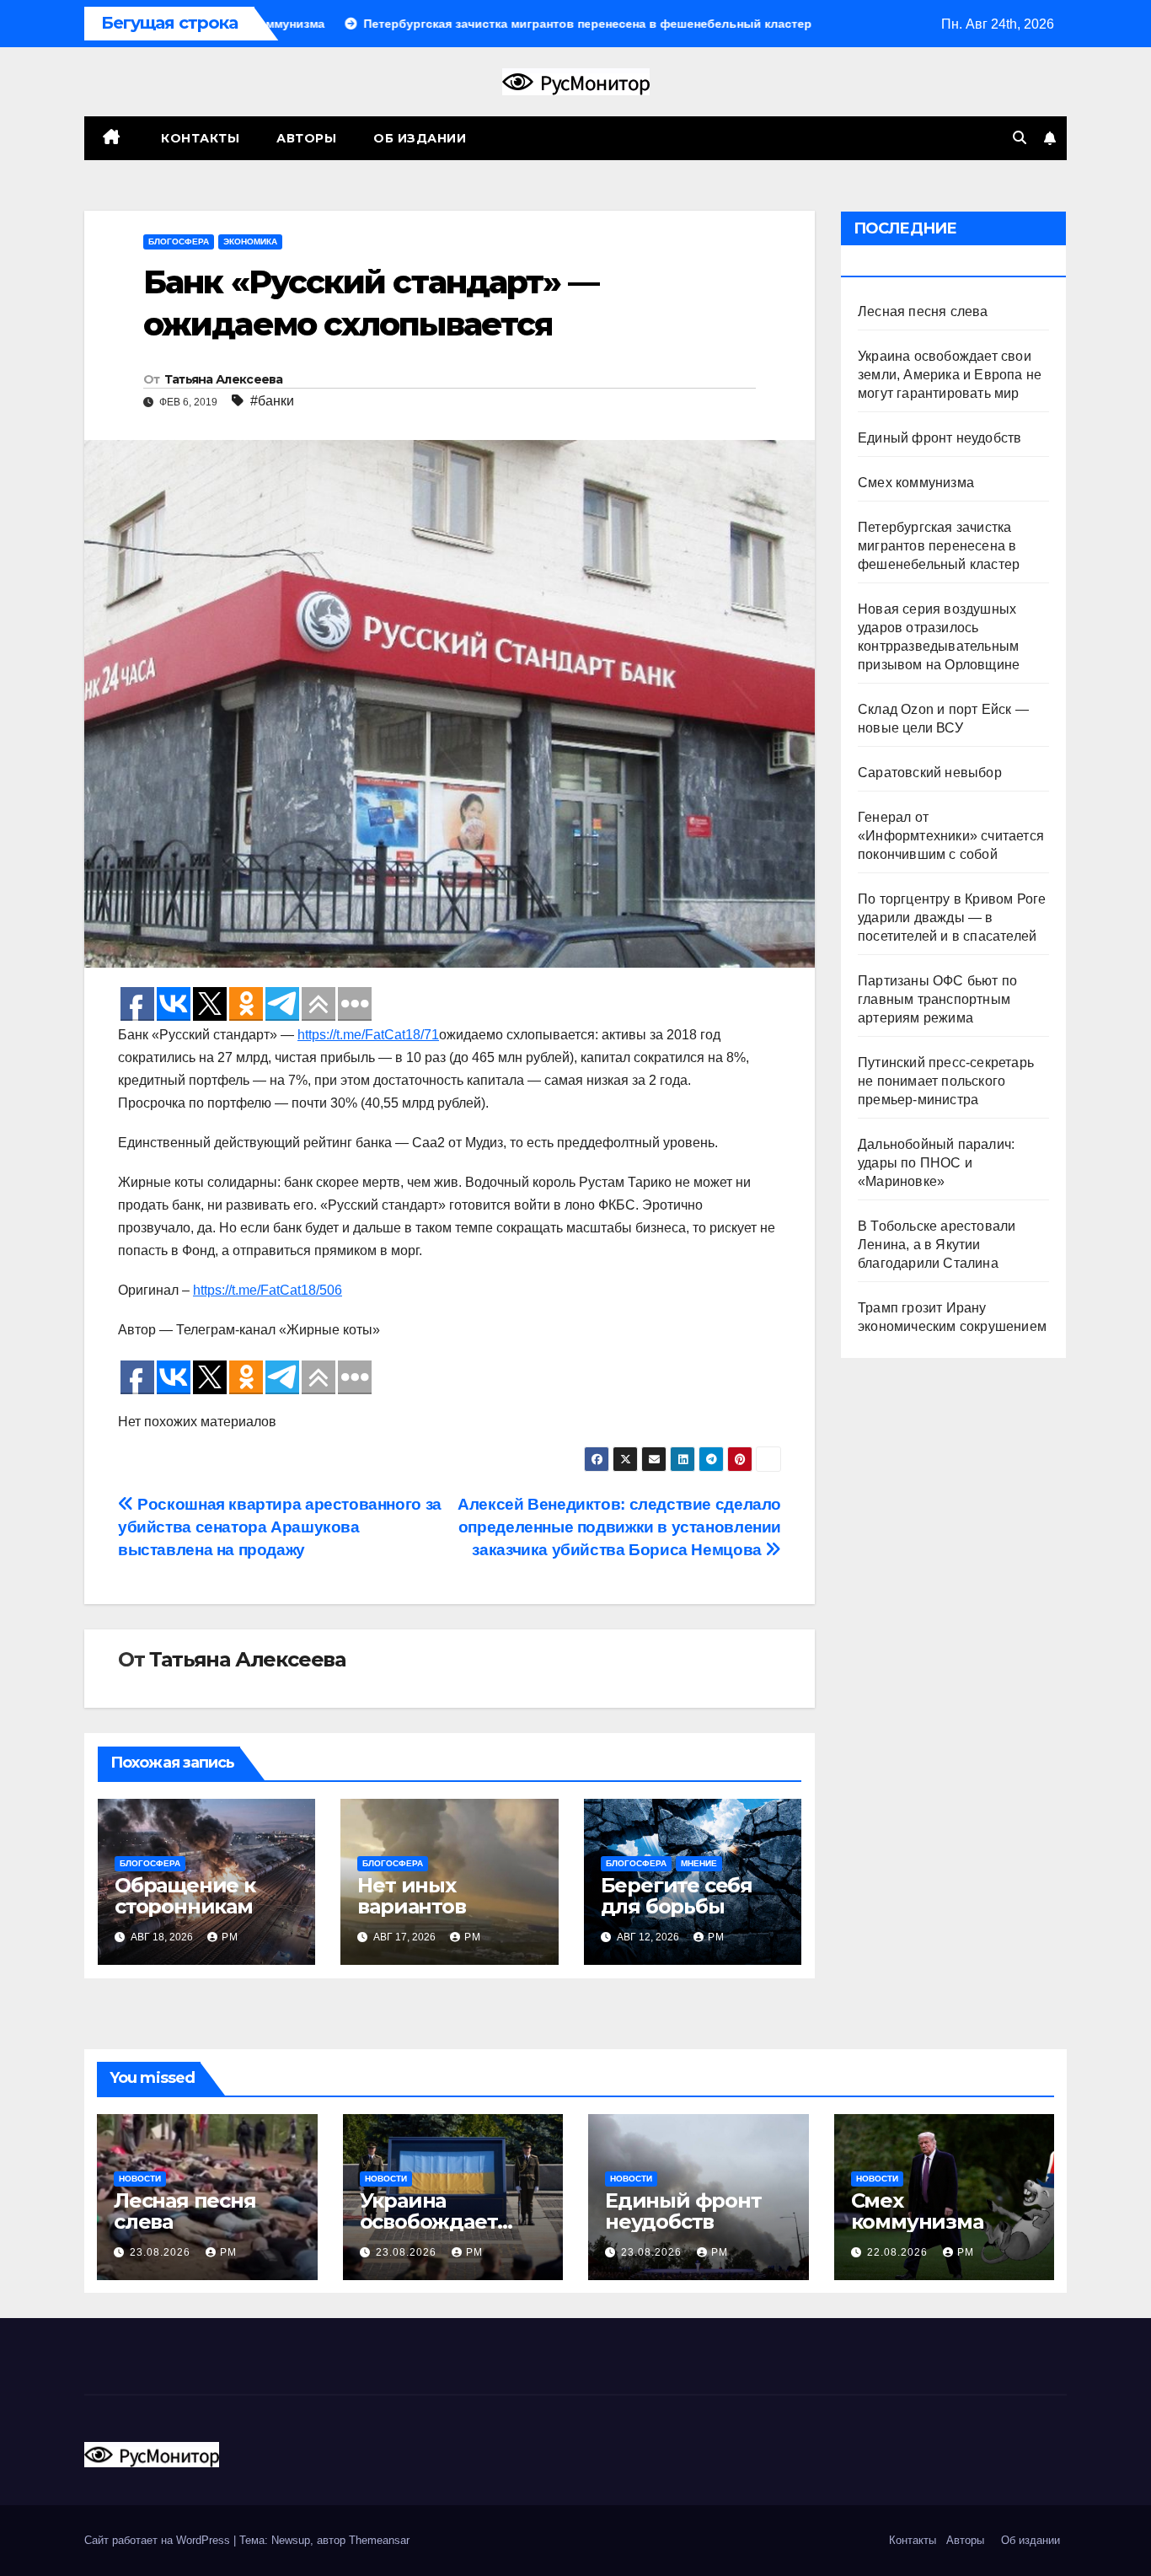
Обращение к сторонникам (185, 1896)
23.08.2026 (162, 2252)
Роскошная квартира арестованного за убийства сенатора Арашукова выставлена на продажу (280, 1527)
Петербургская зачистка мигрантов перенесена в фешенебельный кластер (939, 546)
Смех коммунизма (916, 483)
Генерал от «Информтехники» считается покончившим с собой (951, 836)
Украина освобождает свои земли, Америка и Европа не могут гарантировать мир (950, 375)
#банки (272, 401)
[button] (1020, 138)
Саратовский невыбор (930, 773)
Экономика (250, 241)
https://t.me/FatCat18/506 (268, 1290)
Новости (140, 2179)
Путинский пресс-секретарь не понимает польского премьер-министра (946, 1081)
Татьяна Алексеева (224, 379)
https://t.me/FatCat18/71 (368, 1035)
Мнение (699, 1863)
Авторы (306, 138)
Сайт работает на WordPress (159, 2540)
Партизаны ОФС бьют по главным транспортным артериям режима (937, 999)
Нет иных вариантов (411, 1896)
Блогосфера (179, 241)
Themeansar (379, 2540)
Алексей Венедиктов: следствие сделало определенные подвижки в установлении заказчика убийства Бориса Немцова (619, 1527)
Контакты (199, 138)
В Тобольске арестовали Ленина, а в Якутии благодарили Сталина (937, 1245)
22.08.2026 (899, 2252)
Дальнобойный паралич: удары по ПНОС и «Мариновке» (936, 1163)
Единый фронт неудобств (940, 438)
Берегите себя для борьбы (677, 1896)
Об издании (420, 138)
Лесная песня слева (923, 311)
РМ (230, 1937)
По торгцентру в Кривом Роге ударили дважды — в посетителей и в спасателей (952, 918)
